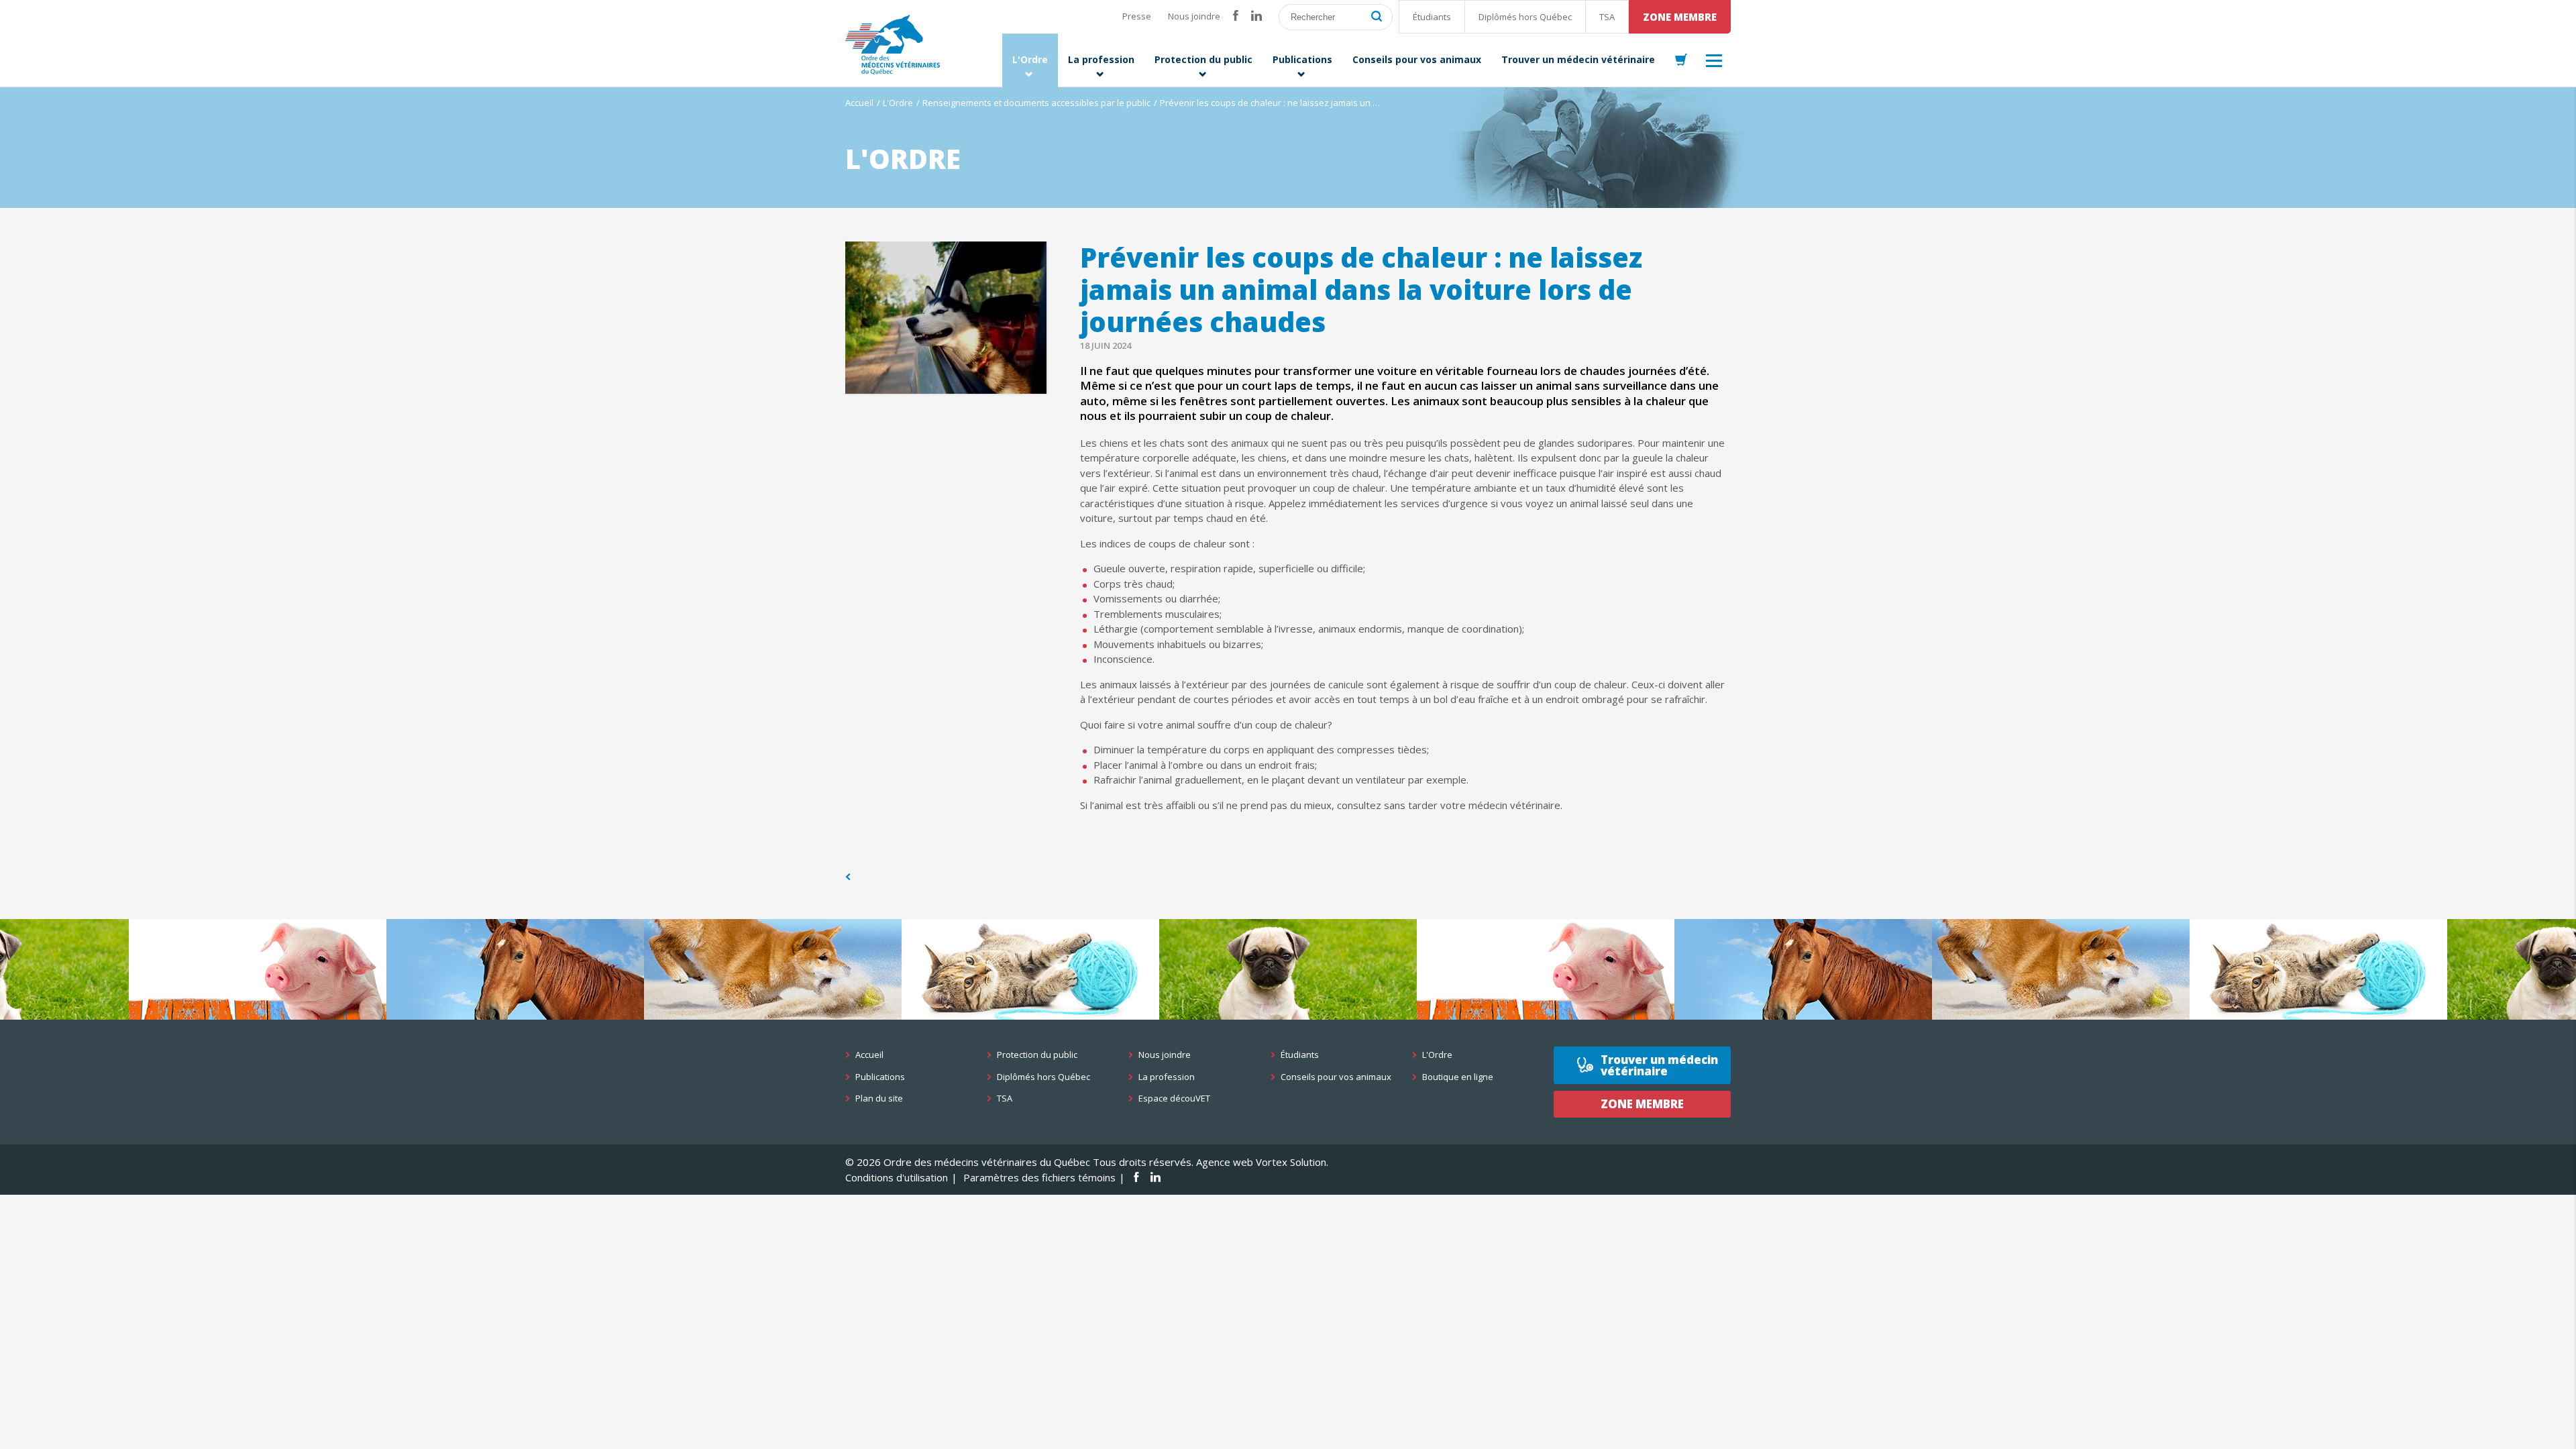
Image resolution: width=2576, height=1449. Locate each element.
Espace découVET (1174, 1098)
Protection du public (1037, 1055)
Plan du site (879, 1098)
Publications (880, 1077)
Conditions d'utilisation (897, 1177)
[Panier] (1681, 60)
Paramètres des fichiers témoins (1039, 1177)
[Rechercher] (1377, 17)
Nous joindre (1194, 16)
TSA (1607, 17)
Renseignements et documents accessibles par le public (1036, 103)
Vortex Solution (1291, 1162)
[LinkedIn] (1256, 16)
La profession (1167, 1077)
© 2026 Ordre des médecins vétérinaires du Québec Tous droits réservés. (1019, 1162)
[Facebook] (1236, 16)
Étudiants (1432, 17)
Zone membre (1680, 17)
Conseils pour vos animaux (1336, 1077)
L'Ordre (898, 103)
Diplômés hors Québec (1525, 17)
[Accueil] (893, 45)
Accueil (859, 103)
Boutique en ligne (1458, 1077)
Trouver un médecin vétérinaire (1659, 1065)
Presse (1137, 16)
